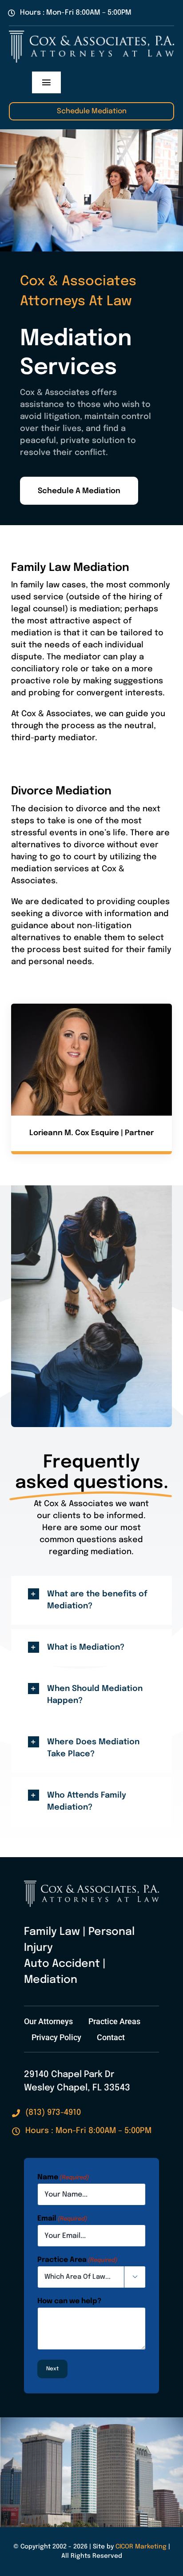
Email (62, 2219)
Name (63, 2177)
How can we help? (69, 2301)
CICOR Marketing (141, 2547)
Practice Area (77, 2260)
